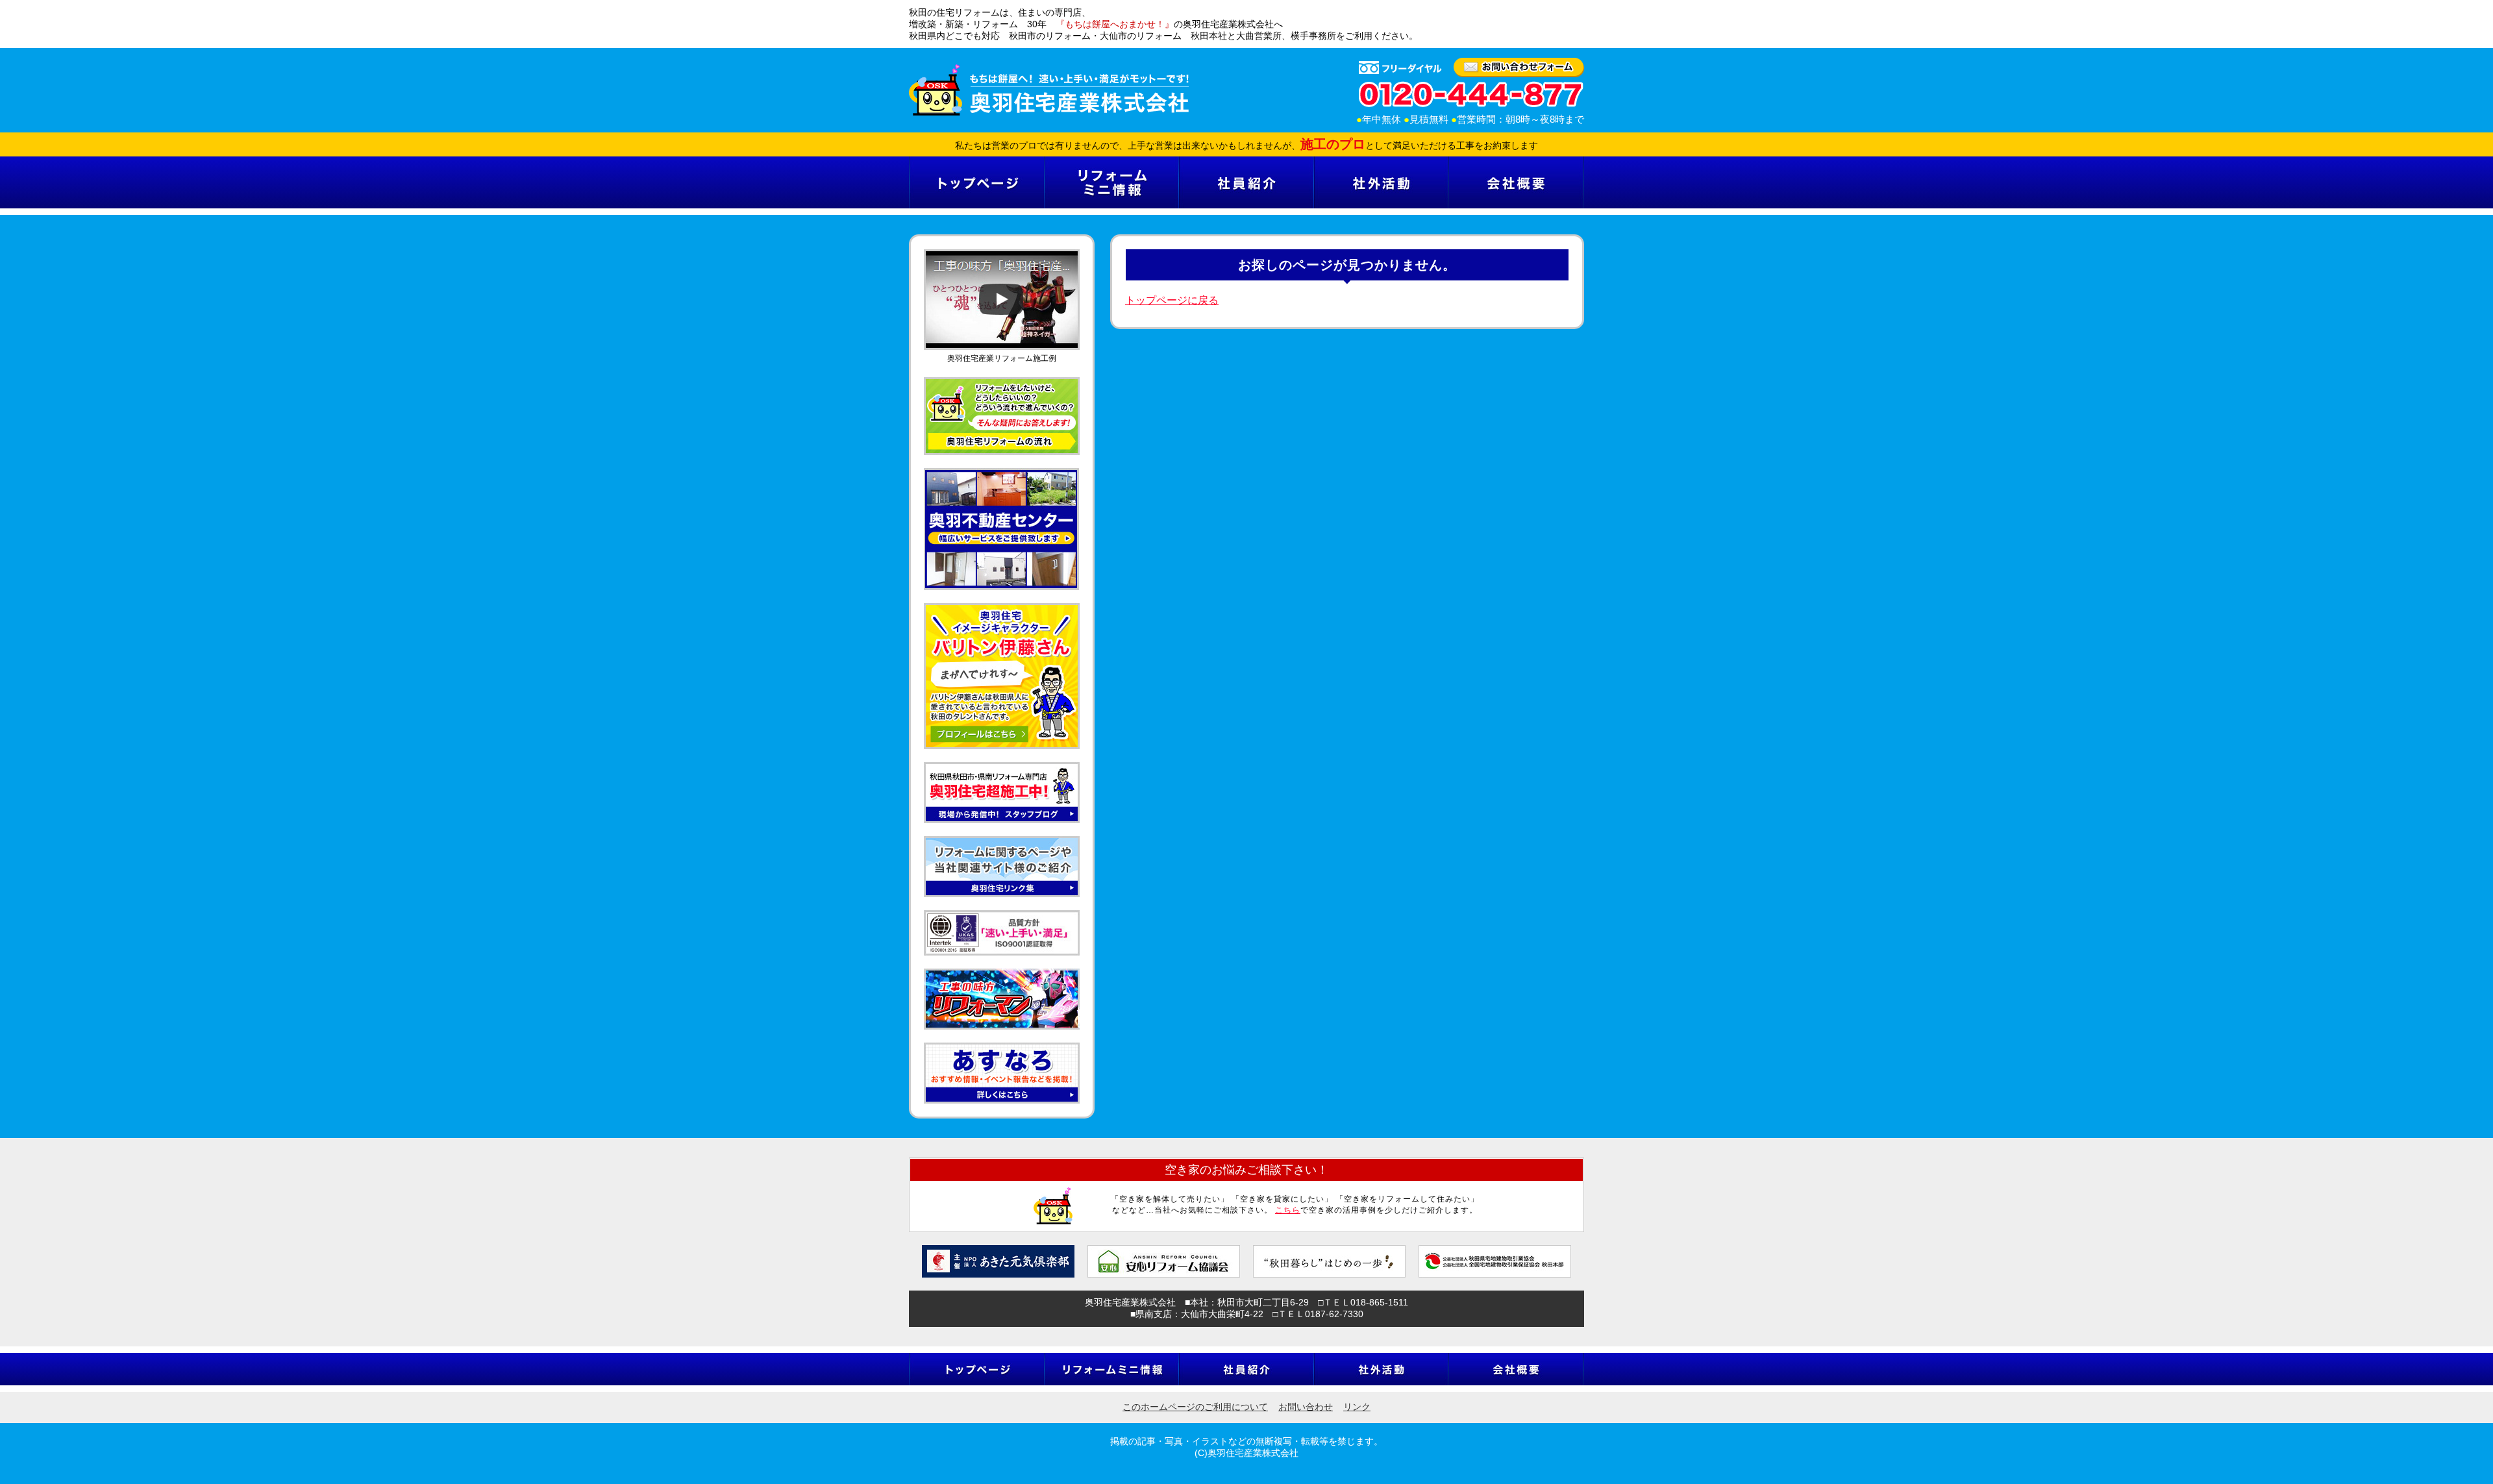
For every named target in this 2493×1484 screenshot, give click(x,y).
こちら (1288, 1210)
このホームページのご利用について (1195, 1407)
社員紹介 (1246, 182)
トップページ (976, 182)
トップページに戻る (1172, 300)
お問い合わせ (1306, 1407)
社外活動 (1381, 182)
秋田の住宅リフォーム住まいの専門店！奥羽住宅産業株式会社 (1049, 90)
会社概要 (1516, 182)
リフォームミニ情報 (1111, 182)
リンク (1357, 1407)
